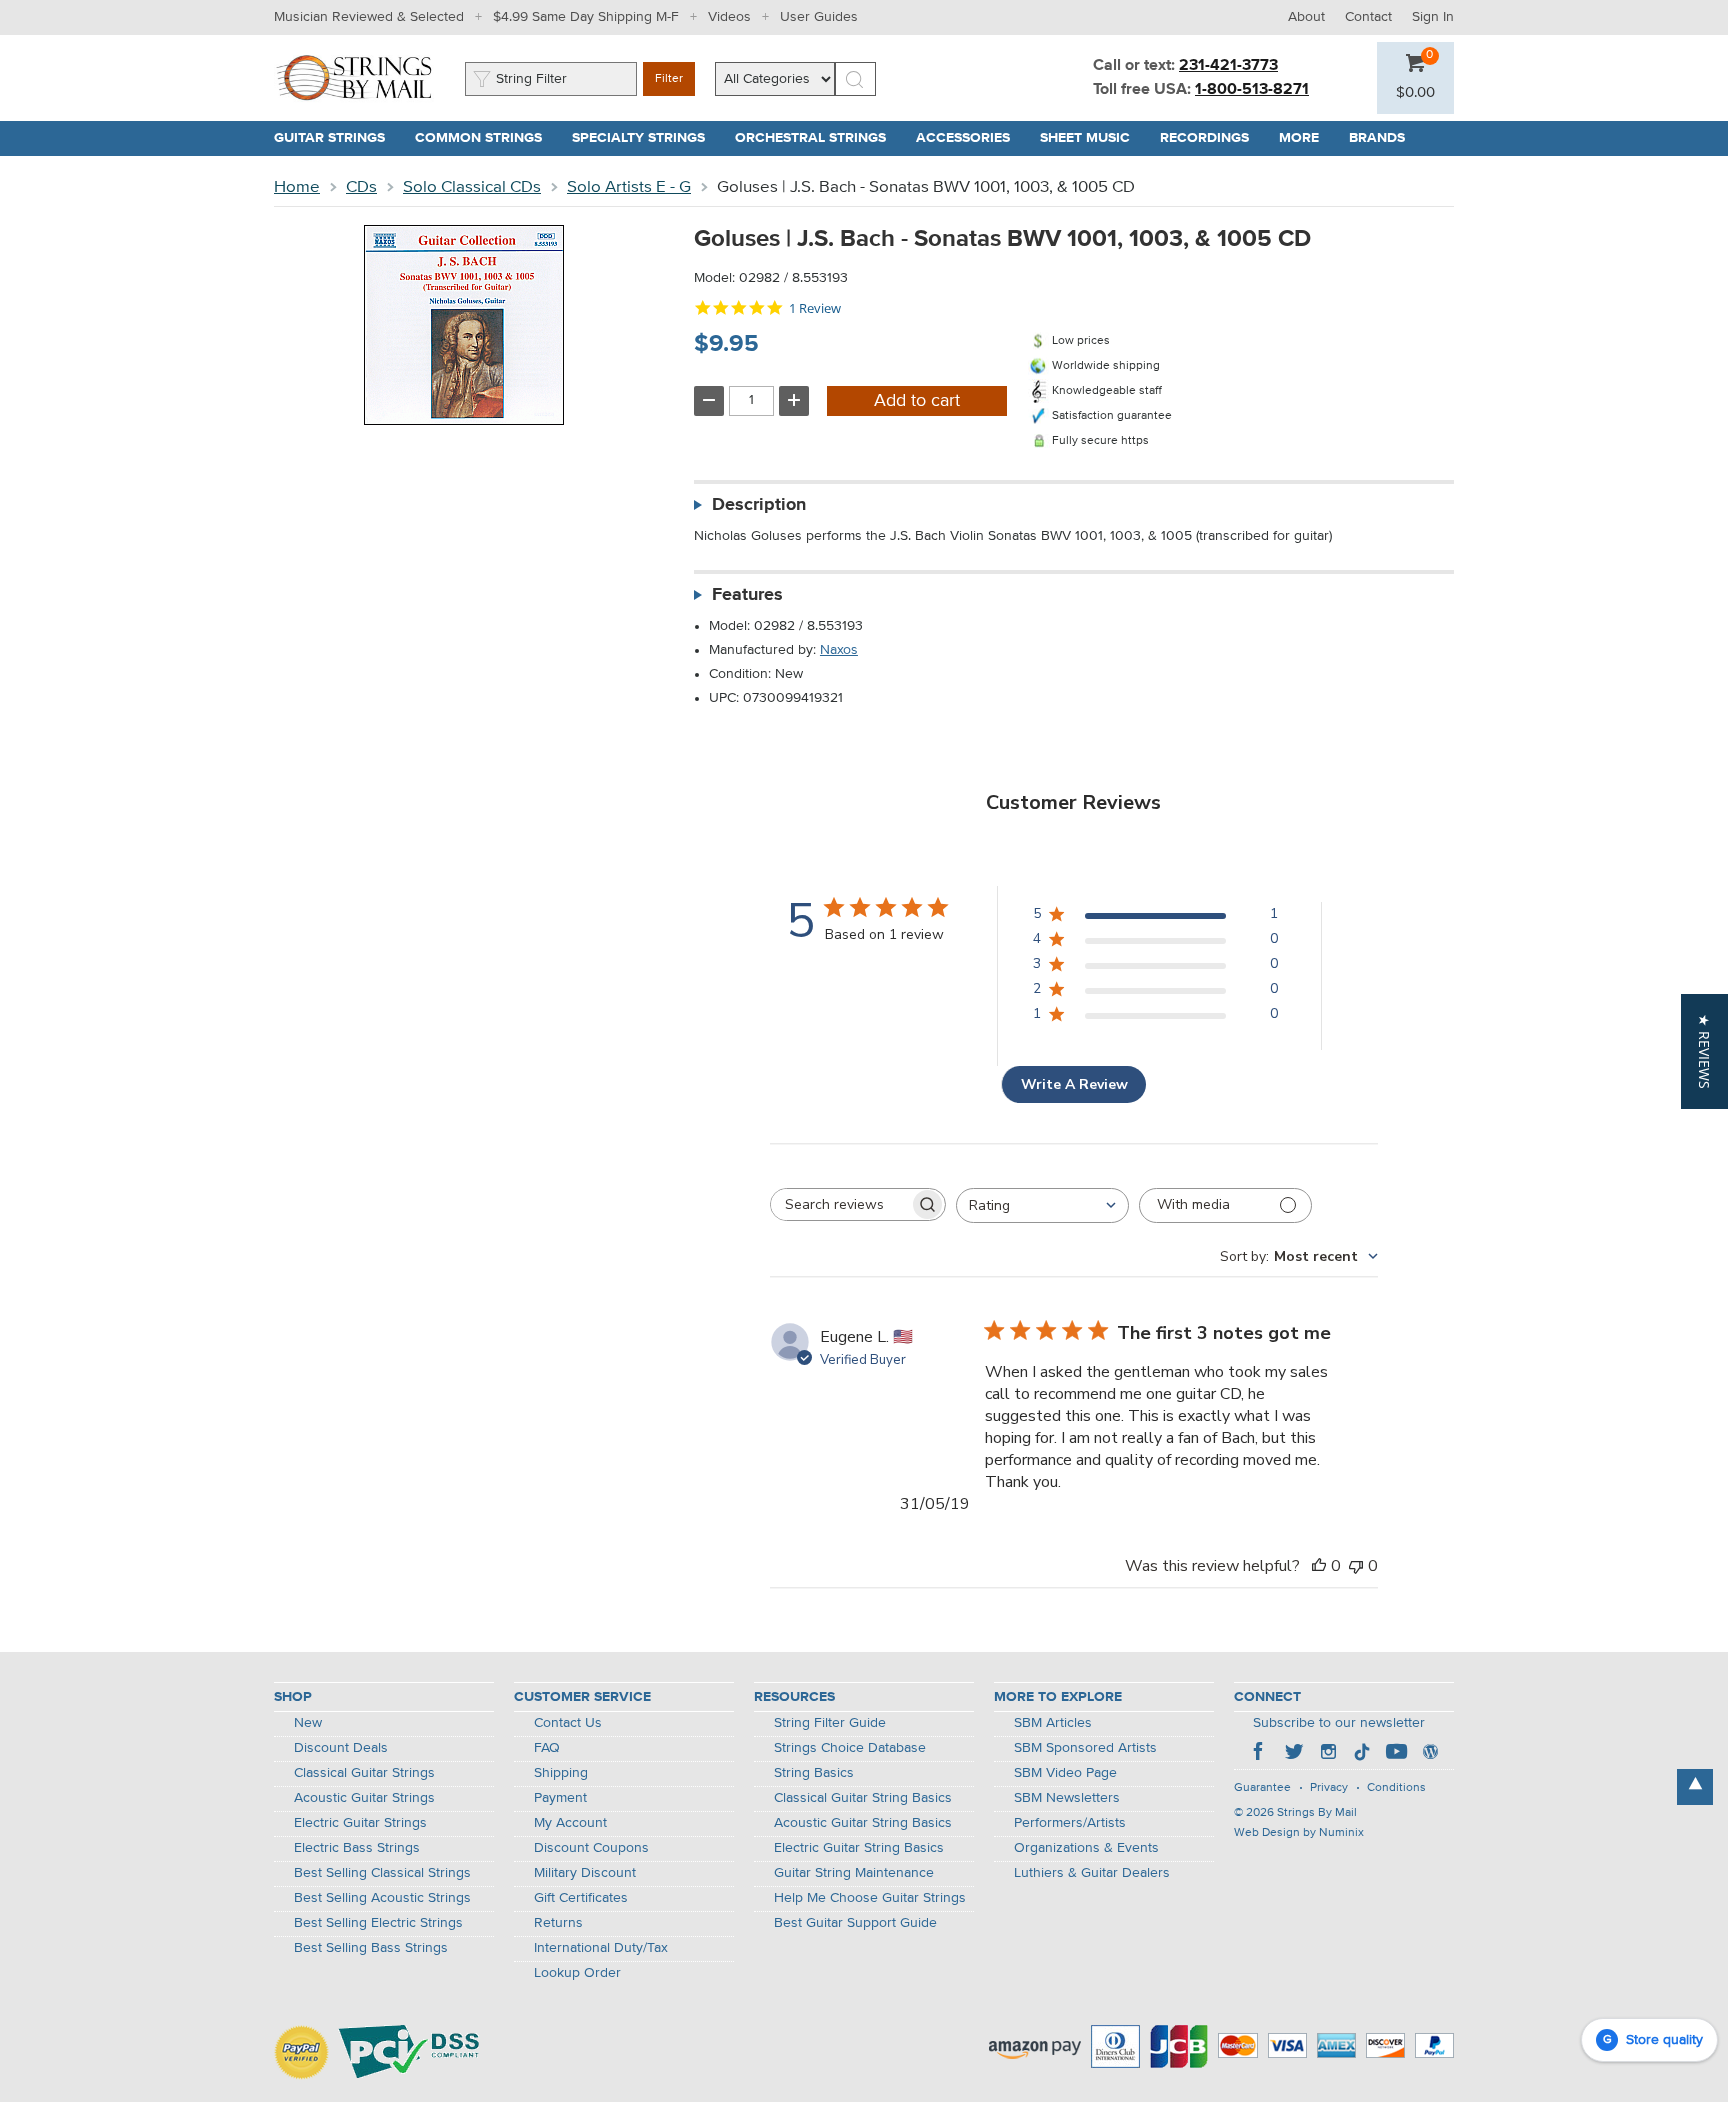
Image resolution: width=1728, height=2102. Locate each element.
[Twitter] (1294, 1754)
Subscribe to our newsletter (1339, 1723)
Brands (1377, 138)
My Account (570, 1823)
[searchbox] (840, 1204)
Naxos (839, 650)
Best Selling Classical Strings (382, 1873)
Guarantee (1262, 1788)
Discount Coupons (591, 1848)
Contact (1368, 17)
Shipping (561, 1773)
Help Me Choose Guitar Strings (870, 1898)
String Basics (814, 1773)
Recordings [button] (1212, 138)
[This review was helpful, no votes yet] (1319, 1566)
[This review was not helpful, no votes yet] (1356, 1566)
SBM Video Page (1065, 1773)
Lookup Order (577, 1973)
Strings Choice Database (850, 1748)
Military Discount (585, 1873)
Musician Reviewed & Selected (369, 17)
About (1306, 17)
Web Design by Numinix (1299, 1833)
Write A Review (1074, 1084)
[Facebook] (1260, 1754)
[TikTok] (1362, 1754)
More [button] (1306, 138)
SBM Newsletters (1067, 1798)
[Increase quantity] (794, 401)
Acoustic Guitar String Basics (863, 1823)
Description (759, 505)
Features (747, 595)
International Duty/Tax (601, 1948)
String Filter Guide (830, 1723)
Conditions (1396, 1788)
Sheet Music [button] (1092, 138)
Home (297, 187)
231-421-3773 (1228, 66)
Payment (560, 1798)
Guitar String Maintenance (854, 1873)
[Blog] (1430, 1754)
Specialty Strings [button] (646, 138)
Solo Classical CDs (472, 187)
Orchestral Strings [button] (818, 138)
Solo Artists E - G (629, 187)
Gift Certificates (581, 1898)
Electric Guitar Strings (360, 1823)
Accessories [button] (970, 138)
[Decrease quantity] (709, 401)
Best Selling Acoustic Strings (382, 1898)
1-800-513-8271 (1252, 90)
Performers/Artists (1070, 1823)
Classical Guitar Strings (364, 1773)
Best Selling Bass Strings (371, 1948)
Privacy (1329, 1788)
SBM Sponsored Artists (1085, 1748)
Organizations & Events (1086, 1848)
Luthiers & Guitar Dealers (1092, 1873)
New (308, 1723)
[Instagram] (1328, 1754)
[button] (1415, 93)
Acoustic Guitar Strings (364, 1798)
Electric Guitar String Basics (859, 1848)
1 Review (815, 308)
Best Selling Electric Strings (378, 1923)
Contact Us (568, 1723)
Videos (729, 17)
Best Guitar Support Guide (855, 1923)
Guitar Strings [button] (337, 138)
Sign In (1433, 17)
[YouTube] (1396, 1754)
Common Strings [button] (486, 138)
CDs (361, 187)
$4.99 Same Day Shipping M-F (586, 17)
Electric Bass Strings (357, 1848)
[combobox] (1042, 1205)
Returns (558, 1923)
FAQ (547, 1748)
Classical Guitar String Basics (863, 1798)
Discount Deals (341, 1748)
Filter (669, 79)
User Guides (819, 17)
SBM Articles (1053, 1723)
